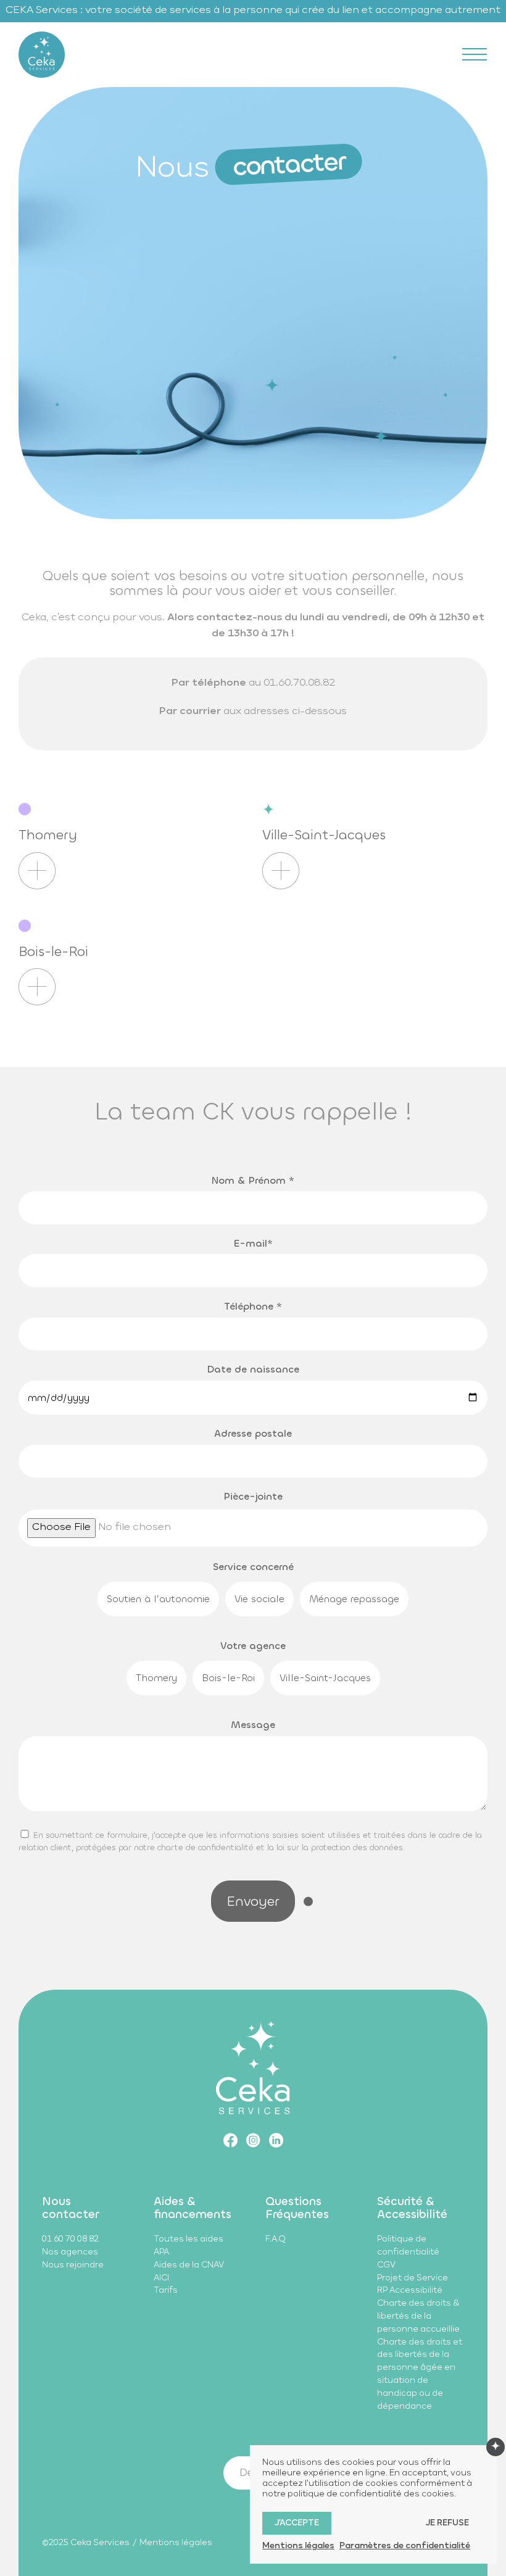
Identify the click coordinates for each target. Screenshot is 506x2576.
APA (161, 2252)
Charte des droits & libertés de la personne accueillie (418, 2316)
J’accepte (297, 2523)
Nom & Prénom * (253, 1180)
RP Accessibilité (410, 2291)
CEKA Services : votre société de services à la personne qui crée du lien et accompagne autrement (253, 10)
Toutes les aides (189, 2239)
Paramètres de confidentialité (405, 2546)
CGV (386, 2265)
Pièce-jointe (253, 1496)
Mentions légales (176, 2543)
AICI (161, 2278)
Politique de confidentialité (408, 2246)
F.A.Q (276, 2239)
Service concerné (253, 1567)
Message (253, 1725)
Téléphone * (253, 1306)
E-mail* (253, 1243)
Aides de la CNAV (189, 2265)
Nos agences (70, 2252)
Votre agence (253, 1646)
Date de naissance (253, 1369)
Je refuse (447, 2523)
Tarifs (166, 2291)
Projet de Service (413, 2278)
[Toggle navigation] (475, 54)
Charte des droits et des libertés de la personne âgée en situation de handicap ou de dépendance (420, 2374)
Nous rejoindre (73, 2265)
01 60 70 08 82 (70, 2239)
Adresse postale (253, 1433)
